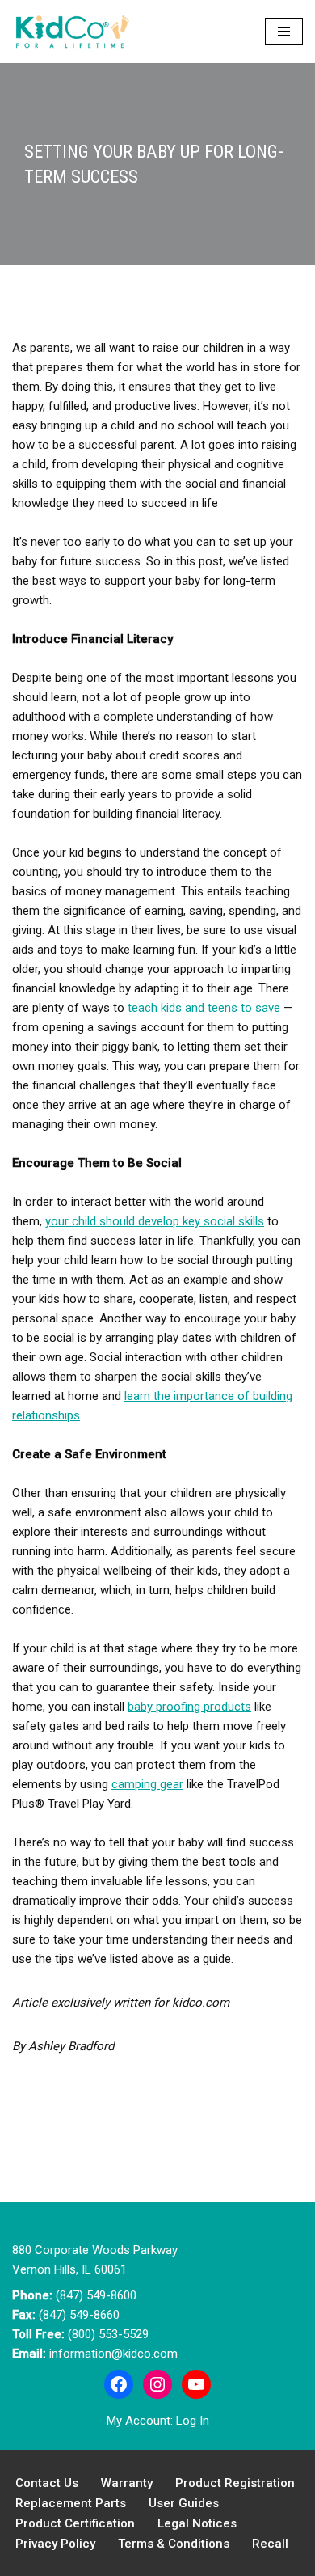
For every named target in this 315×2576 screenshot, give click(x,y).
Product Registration (235, 2483)
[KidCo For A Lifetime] (77, 32)
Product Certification (75, 2523)
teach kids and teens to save (204, 1008)
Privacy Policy (55, 2544)
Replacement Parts (71, 2503)
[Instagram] (157, 2384)
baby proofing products (189, 1707)
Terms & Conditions (174, 2544)
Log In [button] (193, 2421)
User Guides (184, 2503)
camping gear (147, 1784)
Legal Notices (197, 2523)
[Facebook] (119, 2384)
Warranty (127, 2483)
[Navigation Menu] (284, 32)
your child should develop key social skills (155, 1221)
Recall (270, 2544)
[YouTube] (196, 2384)
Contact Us (47, 2483)
